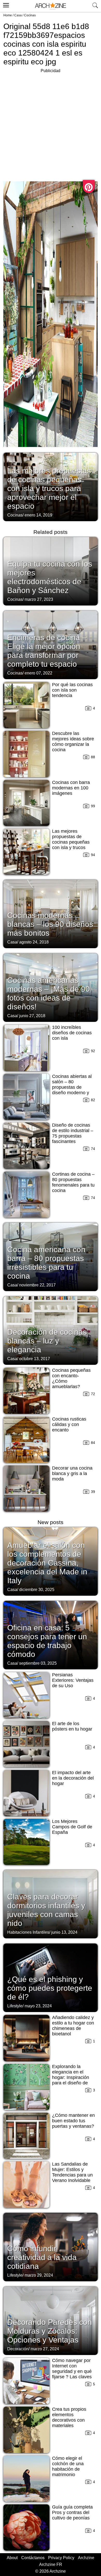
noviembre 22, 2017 (37, 1285)
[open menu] (5, 4)
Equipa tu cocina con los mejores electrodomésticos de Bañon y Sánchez (50, 577)
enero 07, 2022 (38, 673)
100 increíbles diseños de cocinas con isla (72, 1033)
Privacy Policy (61, 2558)
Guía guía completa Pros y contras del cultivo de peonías (72, 2512)
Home (8, 15)
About (12, 2558)
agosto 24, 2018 (34, 942)
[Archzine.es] (51, 6)
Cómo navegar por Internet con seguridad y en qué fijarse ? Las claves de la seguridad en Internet (72, 2374)
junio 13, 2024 (64, 1932)
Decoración (18, 2349)
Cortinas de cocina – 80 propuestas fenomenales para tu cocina (73, 1182)
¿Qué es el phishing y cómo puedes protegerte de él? (50, 1988)
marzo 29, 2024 (39, 2275)
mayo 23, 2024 (38, 2006)
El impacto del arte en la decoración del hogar (73, 1778)
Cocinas (30, 15)
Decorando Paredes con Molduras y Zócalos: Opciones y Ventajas (50, 2331)
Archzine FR (51, 2564)
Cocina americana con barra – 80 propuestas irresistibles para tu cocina (46, 1263)
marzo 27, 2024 (45, 2349)
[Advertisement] (51, 125)
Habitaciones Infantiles (28, 1932)
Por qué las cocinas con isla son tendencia (72, 690)
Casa (18, 15)
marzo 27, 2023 (39, 599)
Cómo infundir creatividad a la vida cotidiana (42, 2257)
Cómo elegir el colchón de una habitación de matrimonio (68, 2466)
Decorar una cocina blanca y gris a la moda (72, 1473)
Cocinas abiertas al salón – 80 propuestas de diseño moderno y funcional (72, 1087)
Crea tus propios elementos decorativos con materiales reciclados (69, 2420)
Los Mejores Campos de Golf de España (72, 1827)
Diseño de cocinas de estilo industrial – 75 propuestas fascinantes (73, 1133)
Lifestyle (15, 2006)
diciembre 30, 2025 (37, 1590)
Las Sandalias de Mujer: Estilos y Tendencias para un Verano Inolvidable (72, 2172)
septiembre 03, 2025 (38, 1663)
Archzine (86, 2558)
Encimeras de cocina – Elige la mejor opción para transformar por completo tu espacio (47, 651)
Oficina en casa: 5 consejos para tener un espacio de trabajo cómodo (47, 1641)
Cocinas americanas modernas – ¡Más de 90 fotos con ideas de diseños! (49, 993)
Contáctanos (33, 2558)
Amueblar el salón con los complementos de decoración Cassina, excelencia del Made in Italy (47, 1563)
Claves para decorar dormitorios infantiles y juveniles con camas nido (46, 1910)
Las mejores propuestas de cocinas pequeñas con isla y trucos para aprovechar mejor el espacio (49, 488)
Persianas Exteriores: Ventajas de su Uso (73, 1680)
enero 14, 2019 (38, 515)
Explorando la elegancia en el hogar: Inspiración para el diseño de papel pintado (71, 2077)
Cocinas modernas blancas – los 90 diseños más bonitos (50, 924)
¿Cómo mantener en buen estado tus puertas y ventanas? (73, 2121)
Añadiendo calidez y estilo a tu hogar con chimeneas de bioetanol (73, 2026)
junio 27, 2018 (32, 1016)
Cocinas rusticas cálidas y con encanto (69, 1424)
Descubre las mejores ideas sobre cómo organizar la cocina (73, 742)
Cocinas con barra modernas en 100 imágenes (71, 788)
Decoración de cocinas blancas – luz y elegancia (47, 1341)
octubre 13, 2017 (35, 1359)
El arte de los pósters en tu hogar (72, 1726)
